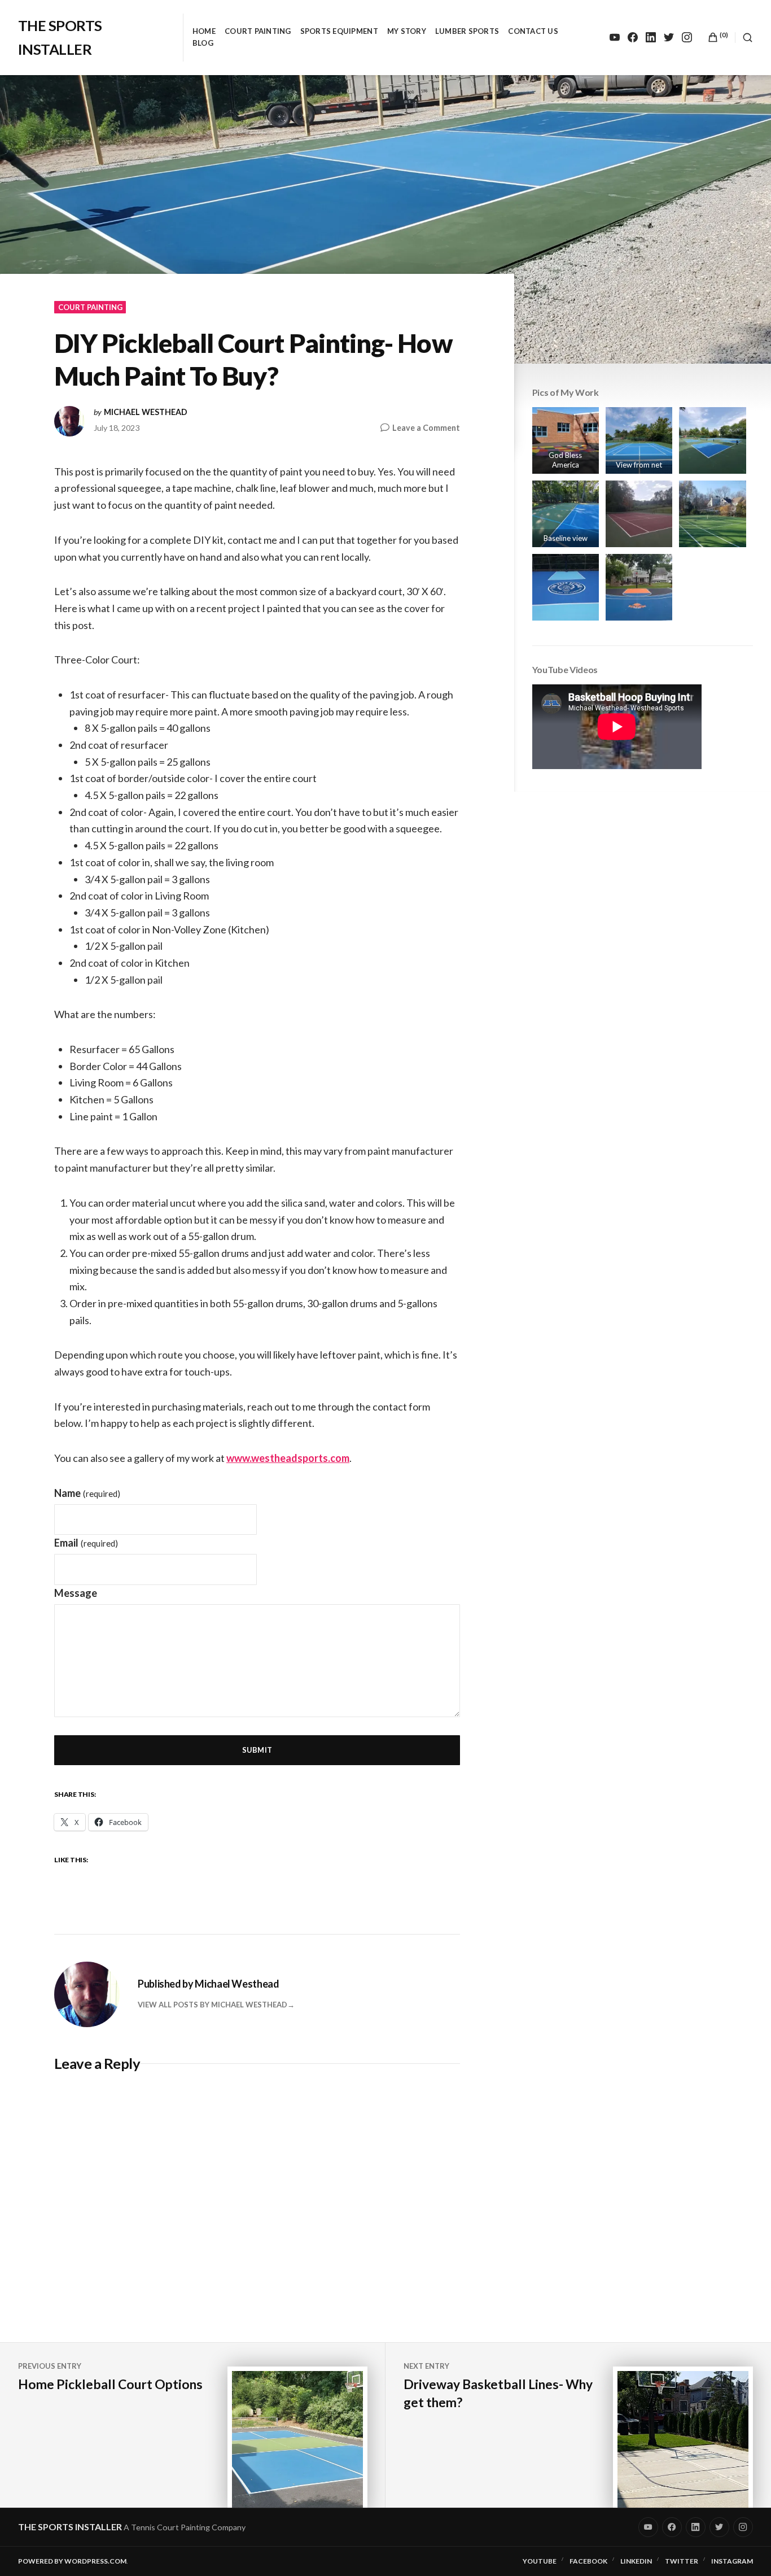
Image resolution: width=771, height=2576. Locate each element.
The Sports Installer (70, 2527)
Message (76, 1593)
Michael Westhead (146, 412)
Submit (257, 1750)
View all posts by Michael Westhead (213, 2005)
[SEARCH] (744, 38)
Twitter (682, 2561)
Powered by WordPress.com (72, 2561)
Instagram (732, 2561)
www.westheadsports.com (288, 1458)
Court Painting (258, 31)
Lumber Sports (467, 31)
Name (87, 1493)
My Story (407, 31)
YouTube (540, 2561)
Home (204, 31)
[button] (566, 440)
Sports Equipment (339, 31)
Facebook (588, 2561)
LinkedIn (636, 2561)
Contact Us (533, 31)
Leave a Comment (426, 428)
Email (86, 1543)
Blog (203, 43)
